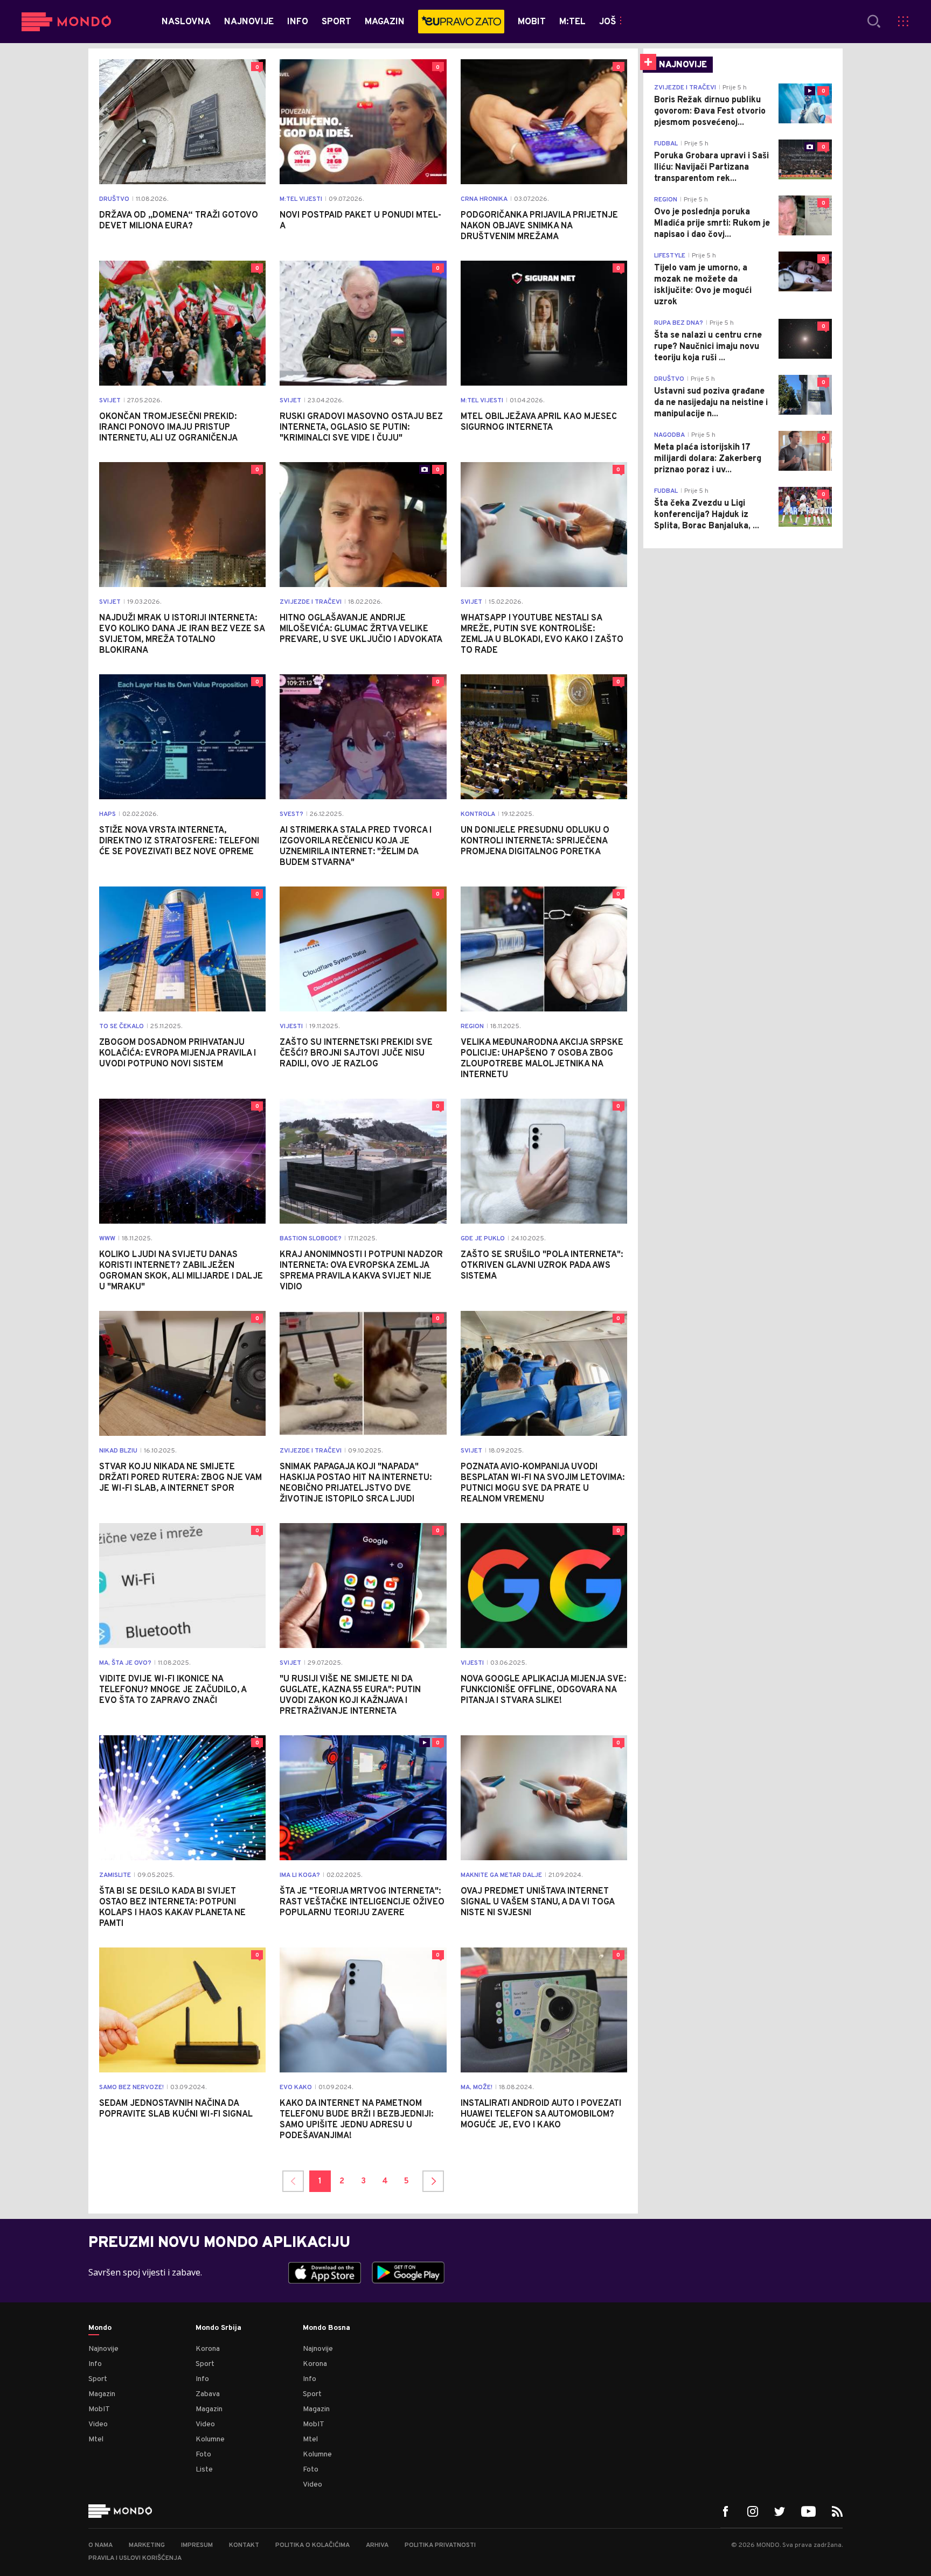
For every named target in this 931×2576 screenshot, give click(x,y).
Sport (98, 2379)
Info (95, 2364)
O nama (100, 2545)
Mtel (96, 2439)
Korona (208, 2349)
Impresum (197, 2545)
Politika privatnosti (440, 2545)
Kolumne (210, 2439)
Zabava (208, 2394)
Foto (203, 2455)
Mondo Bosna (326, 2328)
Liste (204, 2470)
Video (98, 2424)
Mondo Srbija (218, 2328)
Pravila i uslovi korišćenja (135, 2558)
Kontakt (244, 2545)
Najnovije (103, 2349)
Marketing (147, 2545)
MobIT (99, 2409)
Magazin (102, 2394)
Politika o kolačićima (312, 2545)
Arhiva (377, 2545)
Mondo (100, 2328)
